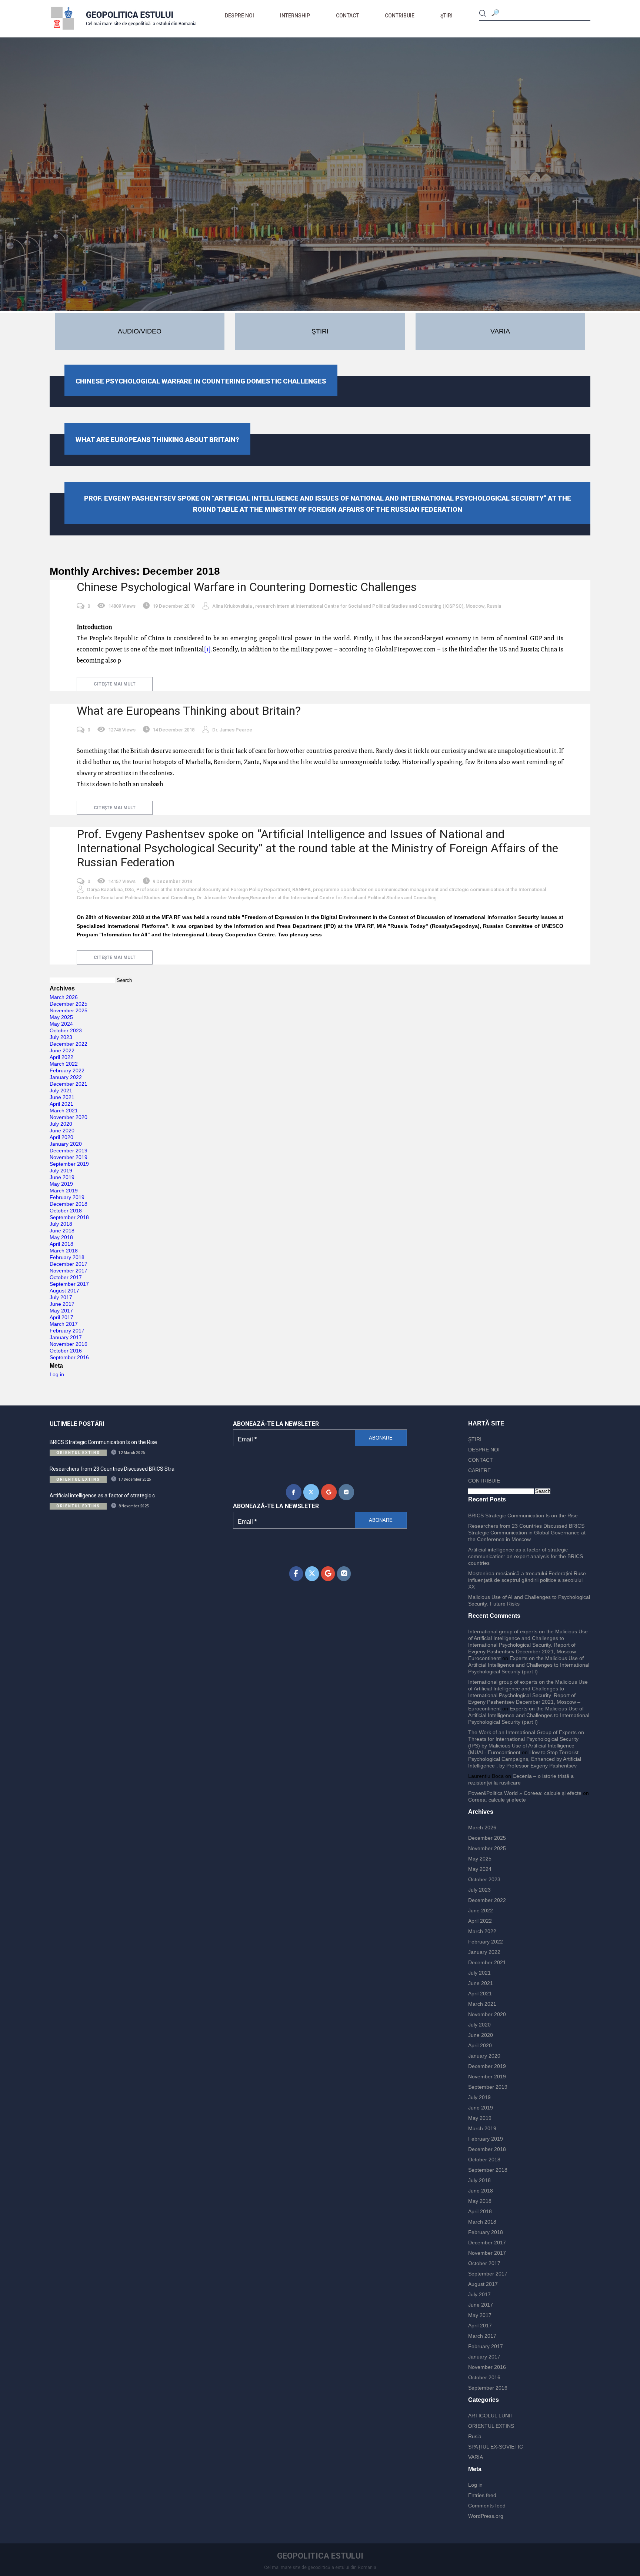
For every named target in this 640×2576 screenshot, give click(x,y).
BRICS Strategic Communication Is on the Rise (103, 1442)
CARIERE (479, 1470)
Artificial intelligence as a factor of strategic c (102, 1496)
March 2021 (64, 1111)
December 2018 (69, 1204)
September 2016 (69, 1357)
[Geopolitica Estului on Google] (329, 1492)
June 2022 (62, 1050)
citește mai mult (115, 684)
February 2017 (67, 1331)
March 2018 (64, 1251)
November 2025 (69, 1010)
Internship (295, 16)
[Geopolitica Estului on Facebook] (294, 1492)
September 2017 (69, 1284)
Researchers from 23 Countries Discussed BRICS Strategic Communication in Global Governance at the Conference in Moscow (527, 1533)
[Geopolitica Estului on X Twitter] (311, 1492)
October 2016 (66, 1351)
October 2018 (66, 1211)
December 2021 (69, 1084)
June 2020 (62, 1131)
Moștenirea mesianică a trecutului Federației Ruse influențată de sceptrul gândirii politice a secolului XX (527, 1580)
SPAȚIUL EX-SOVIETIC (496, 2447)
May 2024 (61, 1024)
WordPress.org (486, 2516)
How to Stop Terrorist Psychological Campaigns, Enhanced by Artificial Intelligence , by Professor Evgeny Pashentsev (525, 1759)
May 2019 (61, 1184)
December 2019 (69, 1151)
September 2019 (69, 1164)
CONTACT (347, 16)
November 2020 (69, 1117)
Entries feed (482, 2495)
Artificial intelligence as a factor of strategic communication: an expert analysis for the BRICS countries (526, 1556)
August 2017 (64, 1291)
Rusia (475, 2436)
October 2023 (66, 1030)
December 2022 (69, 1044)
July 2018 (61, 1224)
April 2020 (61, 1137)
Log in (57, 1374)
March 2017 (64, 1324)
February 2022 (67, 1070)
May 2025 (61, 1017)
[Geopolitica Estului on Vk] (346, 1492)
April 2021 (61, 1104)
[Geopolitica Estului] (124, 31)
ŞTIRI (446, 16)
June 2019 (62, 1177)
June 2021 (62, 1097)
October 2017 (66, 1277)
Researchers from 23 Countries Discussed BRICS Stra (112, 1469)
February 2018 (67, 1257)
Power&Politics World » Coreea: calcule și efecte (525, 1793)
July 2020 (61, 1124)
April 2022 (61, 1057)
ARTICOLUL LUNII (490, 2416)
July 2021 (61, 1091)
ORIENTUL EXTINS (491, 2426)
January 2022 (66, 1077)
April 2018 (61, 1244)
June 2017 (62, 1304)
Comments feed (487, 2506)
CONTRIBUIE (400, 16)
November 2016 (69, 1344)
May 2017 (61, 1311)
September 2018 (69, 1217)
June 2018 (62, 1231)
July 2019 (61, 1171)
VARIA (476, 2457)
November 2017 (69, 1271)
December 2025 (69, 1004)
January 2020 (66, 1144)
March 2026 (64, 997)
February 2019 (67, 1197)
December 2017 (69, 1264)
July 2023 (61, 1037)
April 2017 (61, 1317)
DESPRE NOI (239, 16)
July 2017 (61, 1297)
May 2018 (61, 1237)
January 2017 (66, 1337)
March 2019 (64, 1191)
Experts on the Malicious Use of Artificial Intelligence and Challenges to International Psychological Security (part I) (529, 1665)
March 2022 (64, 1064)
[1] (207, 649)
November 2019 (69, 1157)
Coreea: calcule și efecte (497, 1800)
